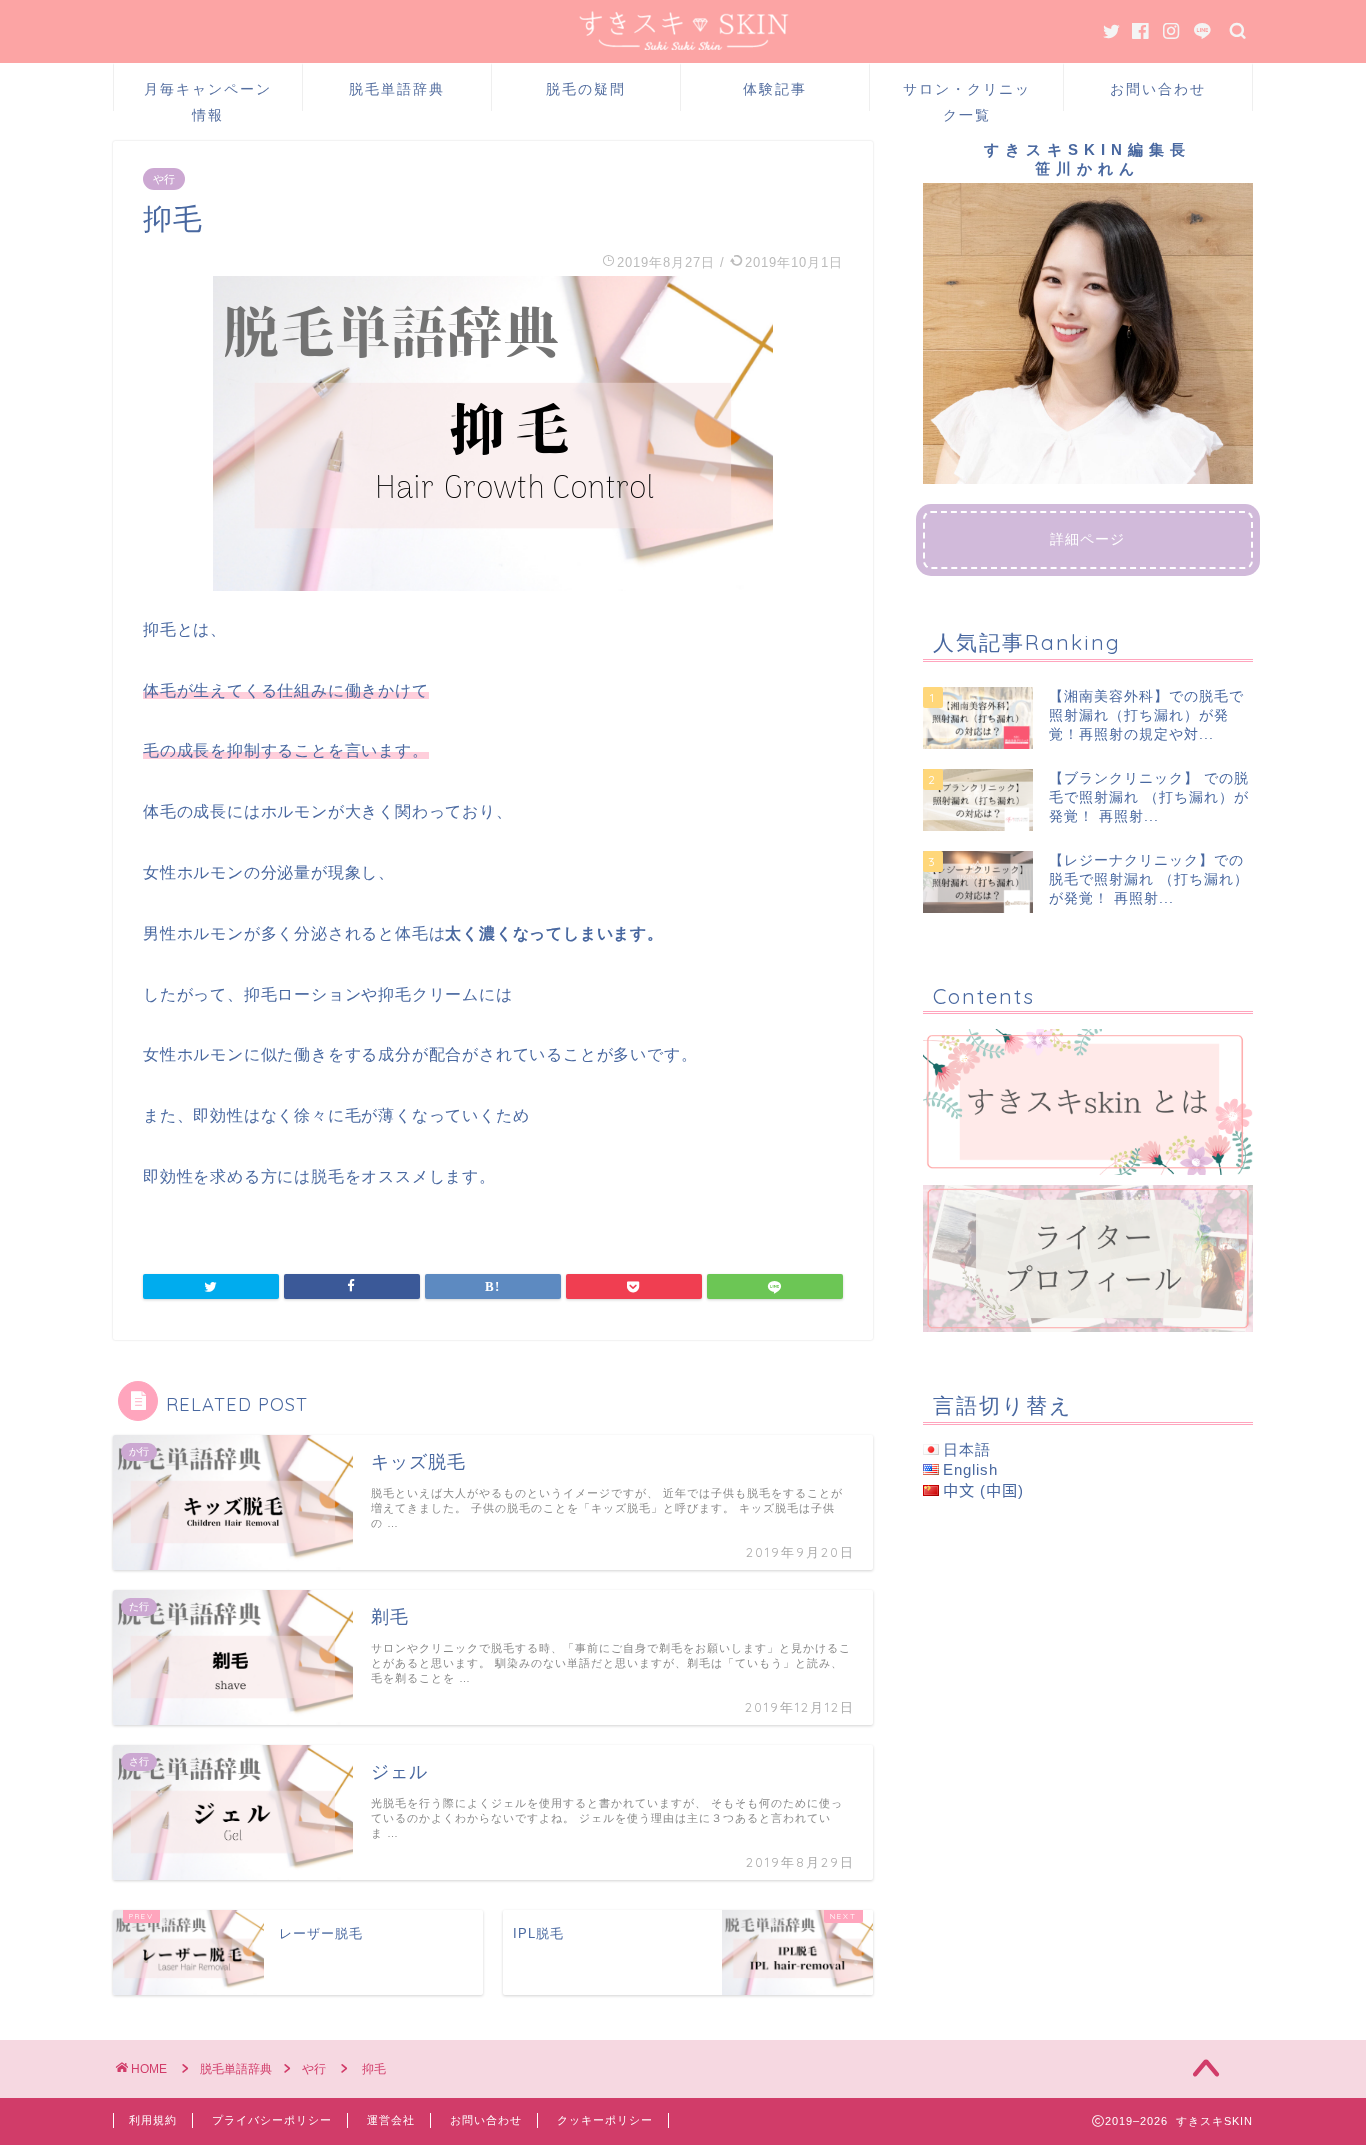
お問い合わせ (1158, 89)
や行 (164, 179)
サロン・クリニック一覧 (967, 95)
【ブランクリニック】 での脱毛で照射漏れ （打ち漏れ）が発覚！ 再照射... (1149, 798)
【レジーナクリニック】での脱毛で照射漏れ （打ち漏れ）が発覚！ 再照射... (1149, 880)
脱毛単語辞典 (397, 89)
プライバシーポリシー (272, 2120)
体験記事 (775, 89)
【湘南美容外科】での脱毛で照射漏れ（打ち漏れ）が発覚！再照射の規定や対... (1146, 716)
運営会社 (391, 2120)
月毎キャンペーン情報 (208, 95)
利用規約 (153, 2120)
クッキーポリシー (605, 2120)
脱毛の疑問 (586, 89)
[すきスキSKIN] (683, 44)
